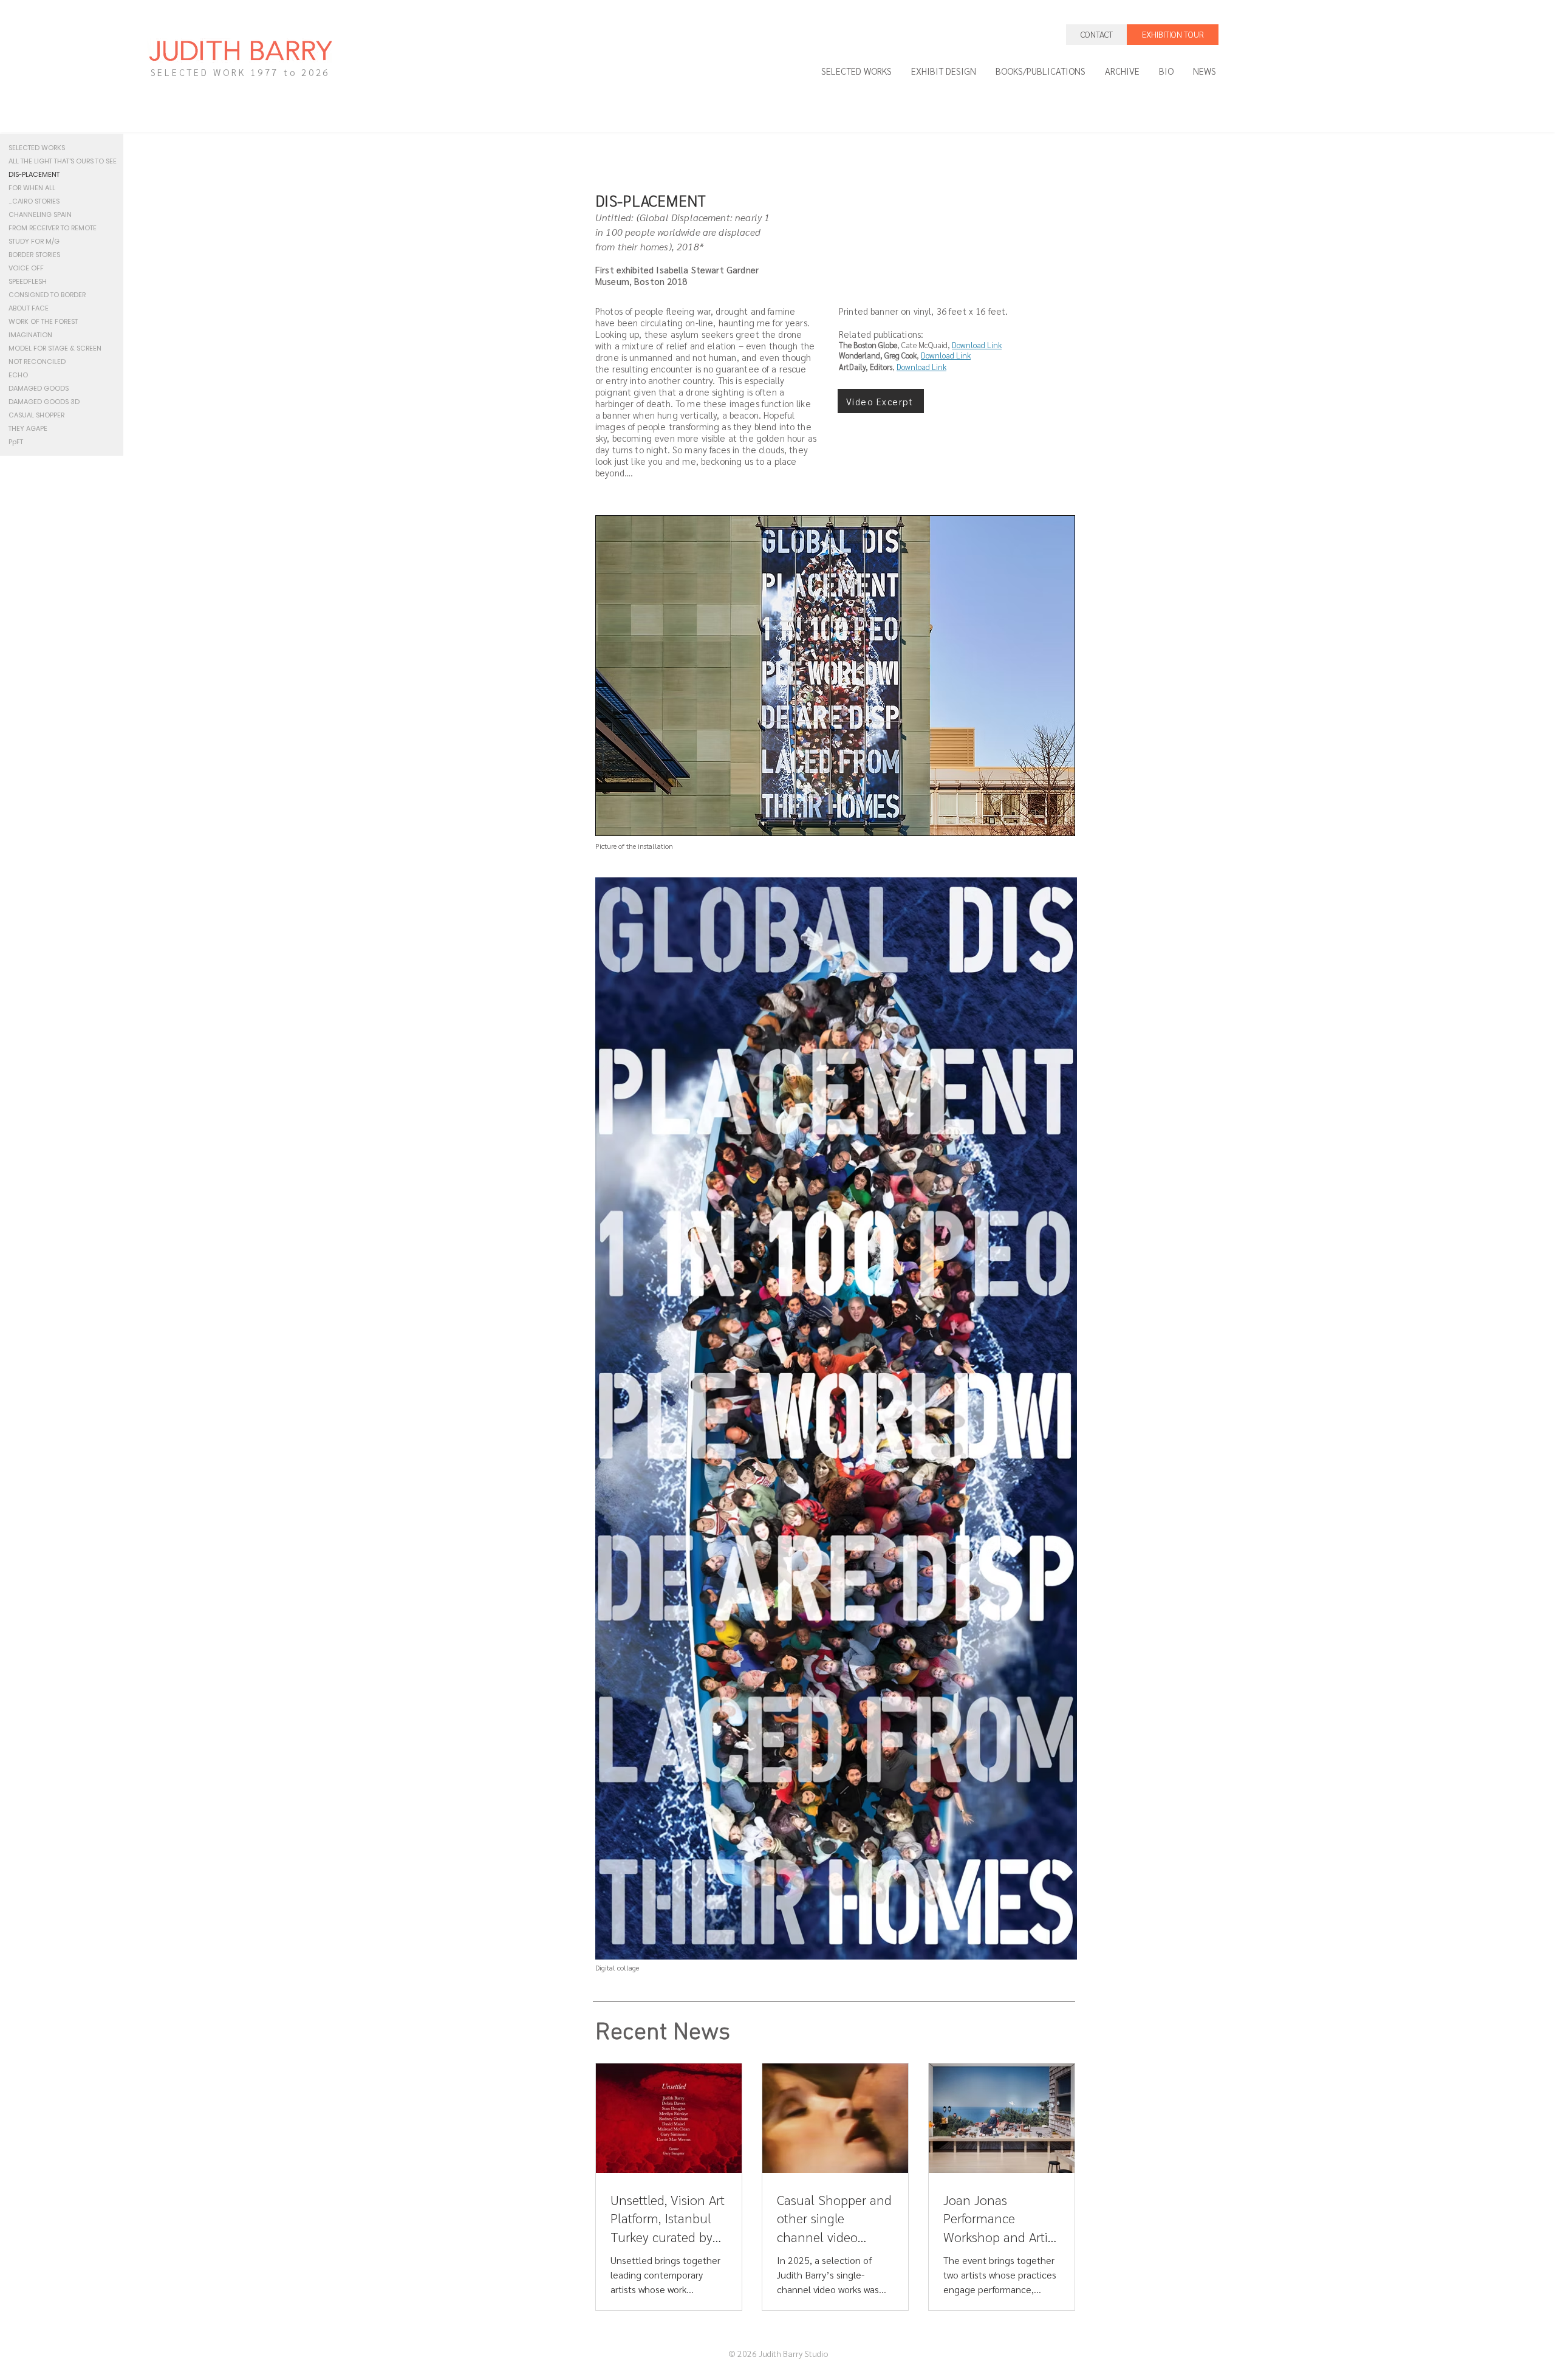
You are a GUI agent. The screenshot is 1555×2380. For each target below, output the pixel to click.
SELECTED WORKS (37, 148)
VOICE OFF (26, 268)
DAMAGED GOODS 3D (44, 402)
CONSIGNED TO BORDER (47, 295)
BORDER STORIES (34, 255)
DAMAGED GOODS (39, 388)
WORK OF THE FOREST (43, 321)
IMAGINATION (30, 335)
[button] (881, 401)
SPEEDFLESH (28, 281)
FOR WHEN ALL (32, 188)
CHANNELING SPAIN (40, 214)
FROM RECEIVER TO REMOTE (53, 228)
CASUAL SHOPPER (36, 415)
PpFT (16, 442)
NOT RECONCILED (37, 362)
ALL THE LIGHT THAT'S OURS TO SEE (62, 161)
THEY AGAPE (28, 428)
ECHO (18, 375)
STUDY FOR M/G (34, 241)
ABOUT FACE (29, 308)
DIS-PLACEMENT (34, 174)
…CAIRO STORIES (34, 201)
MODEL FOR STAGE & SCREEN (55, 348)
